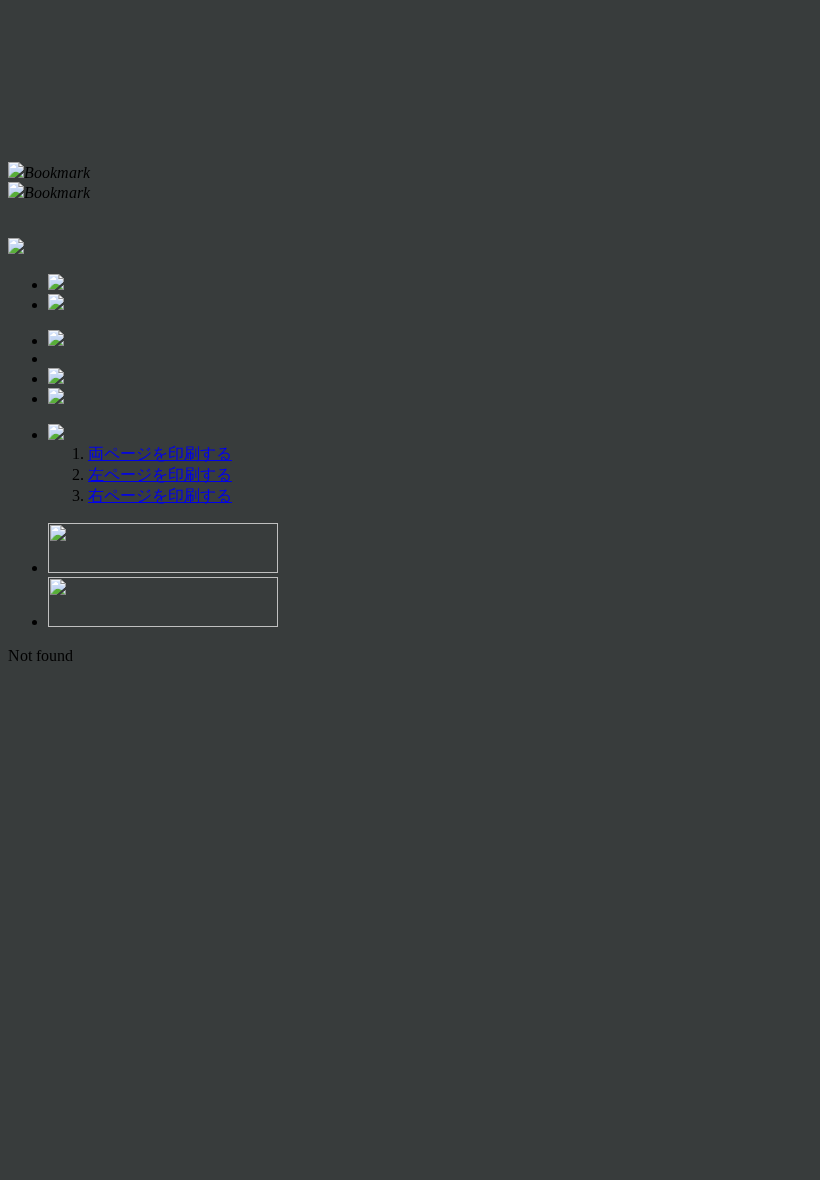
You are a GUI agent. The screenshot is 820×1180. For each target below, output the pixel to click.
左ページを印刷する (160, 474)
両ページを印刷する (160, 453)
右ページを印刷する (160, 495)
